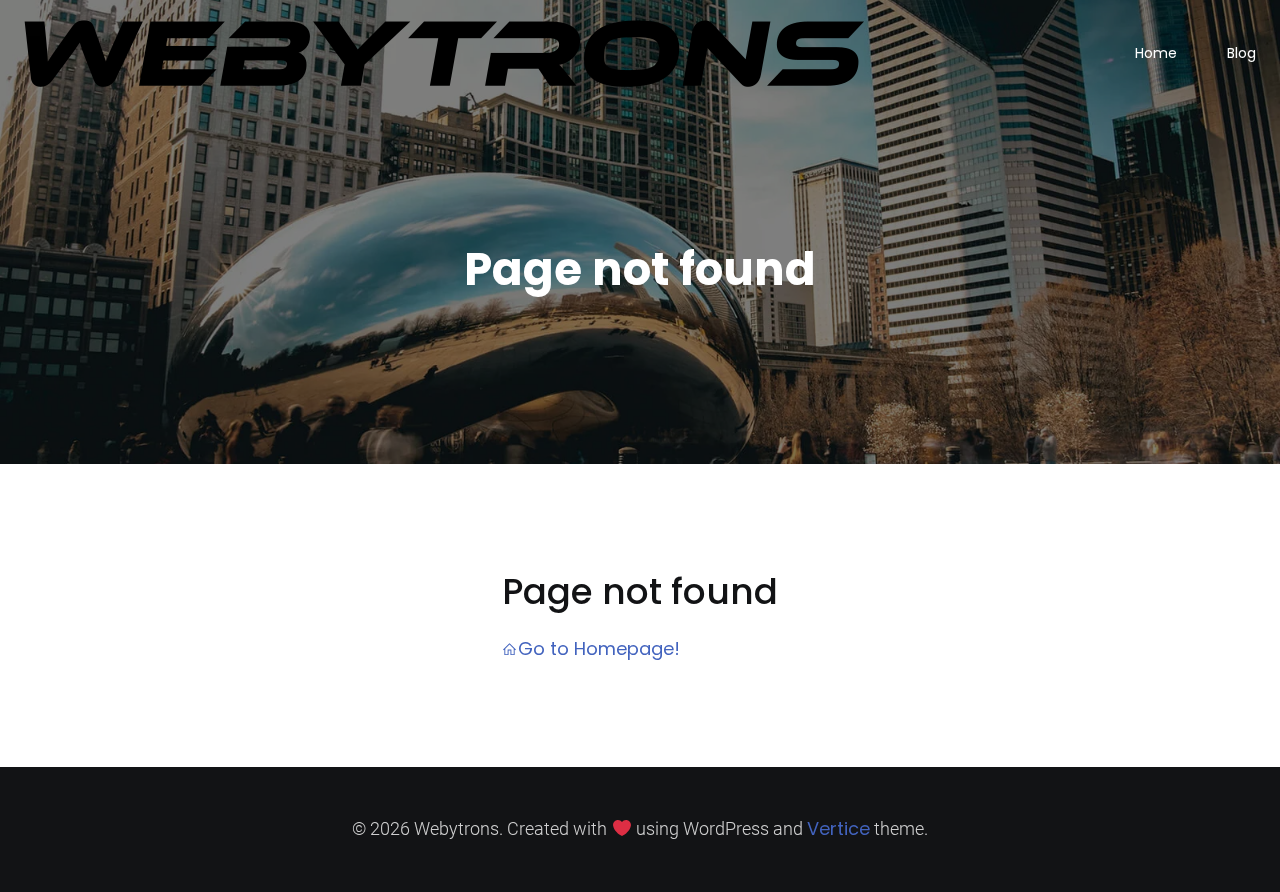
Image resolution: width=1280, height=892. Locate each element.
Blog (1241, 53)
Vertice (838, 828)
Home (1156, 53)
